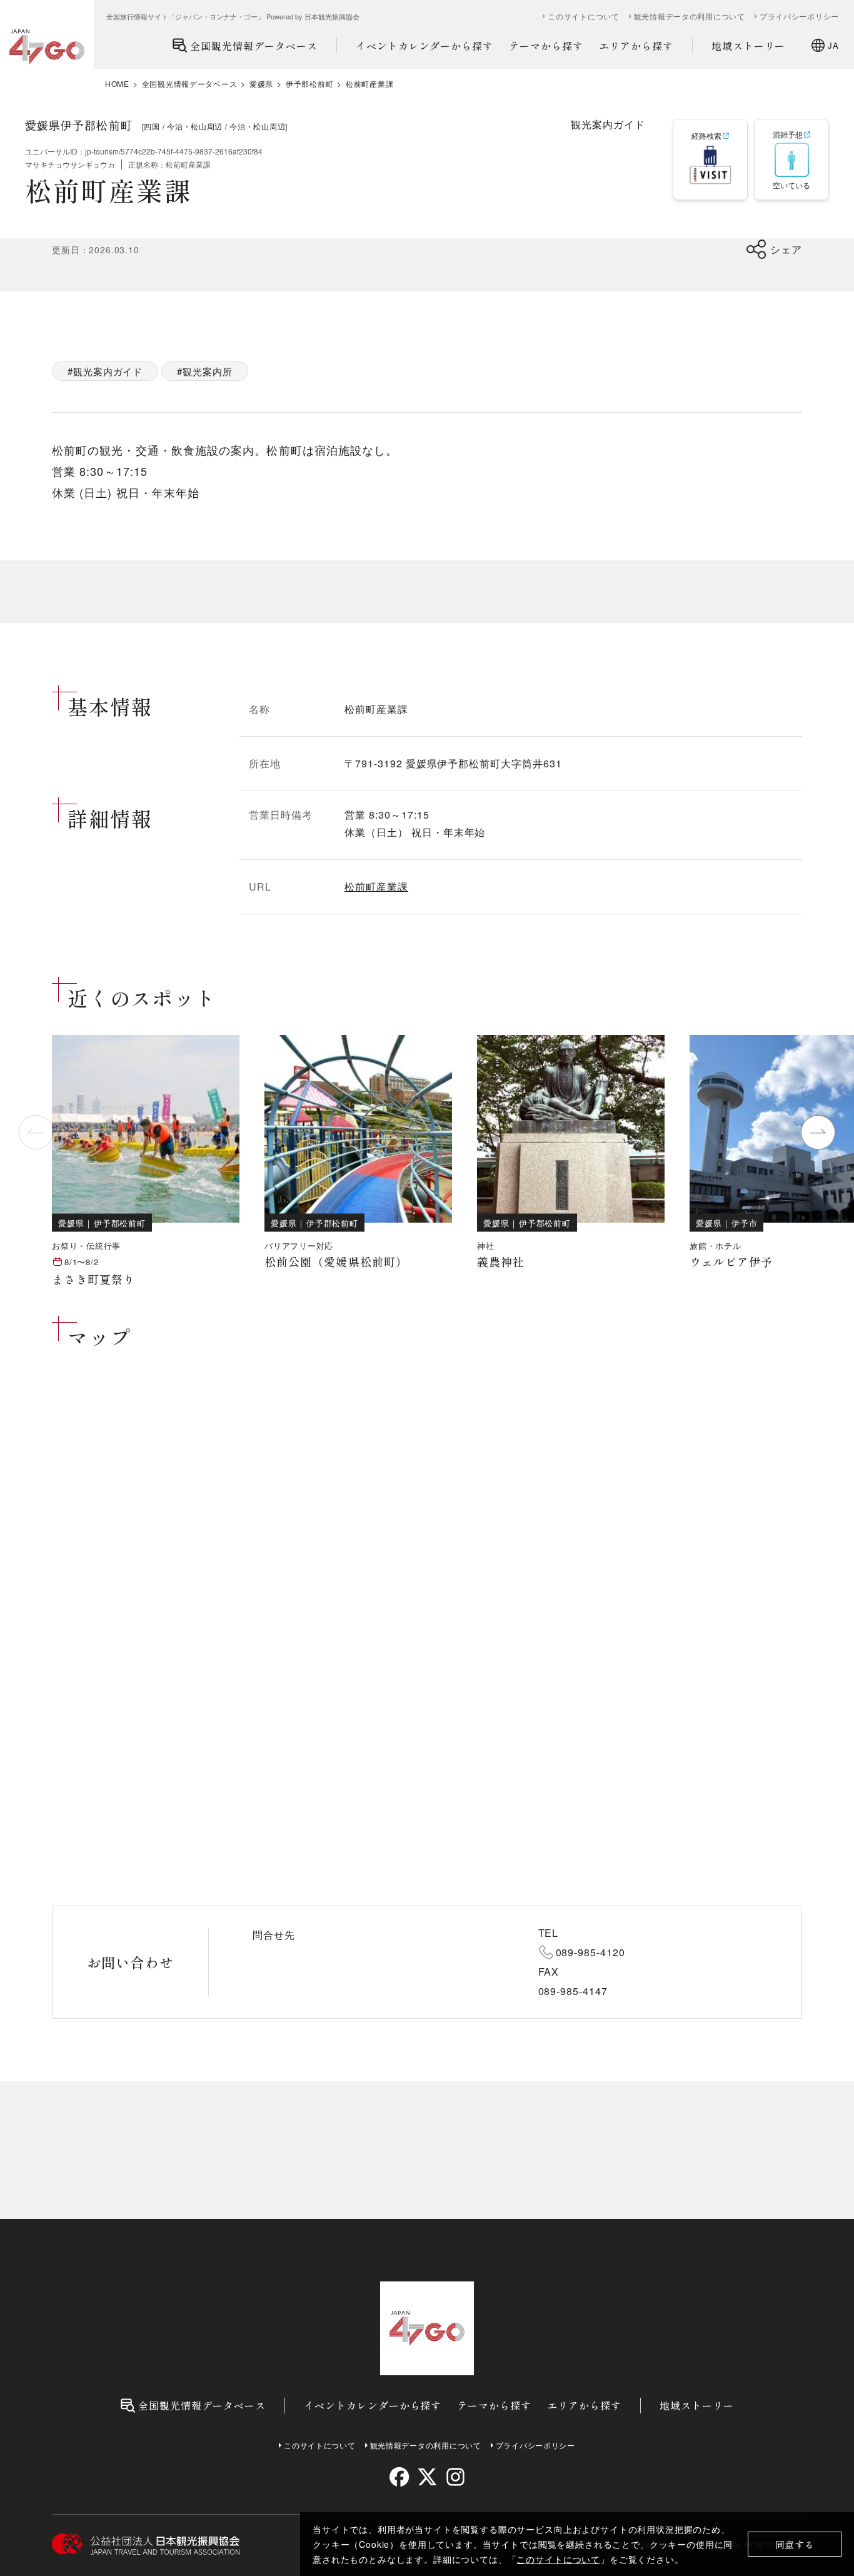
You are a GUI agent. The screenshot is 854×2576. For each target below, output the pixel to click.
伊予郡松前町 (309, 84)
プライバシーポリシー (799, 16)
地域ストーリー (749, 46)
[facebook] (399, 2477)
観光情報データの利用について (690, 16)
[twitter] (427, 2477)
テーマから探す (546, 46)
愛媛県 (261, 84)
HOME (117, 84)
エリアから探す (636, 46)
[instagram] (455, 2477)
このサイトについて (558, 2559)
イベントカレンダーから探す (424, 46)
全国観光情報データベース (254, 46)
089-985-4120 (591, 1952)
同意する (795, 2544)
